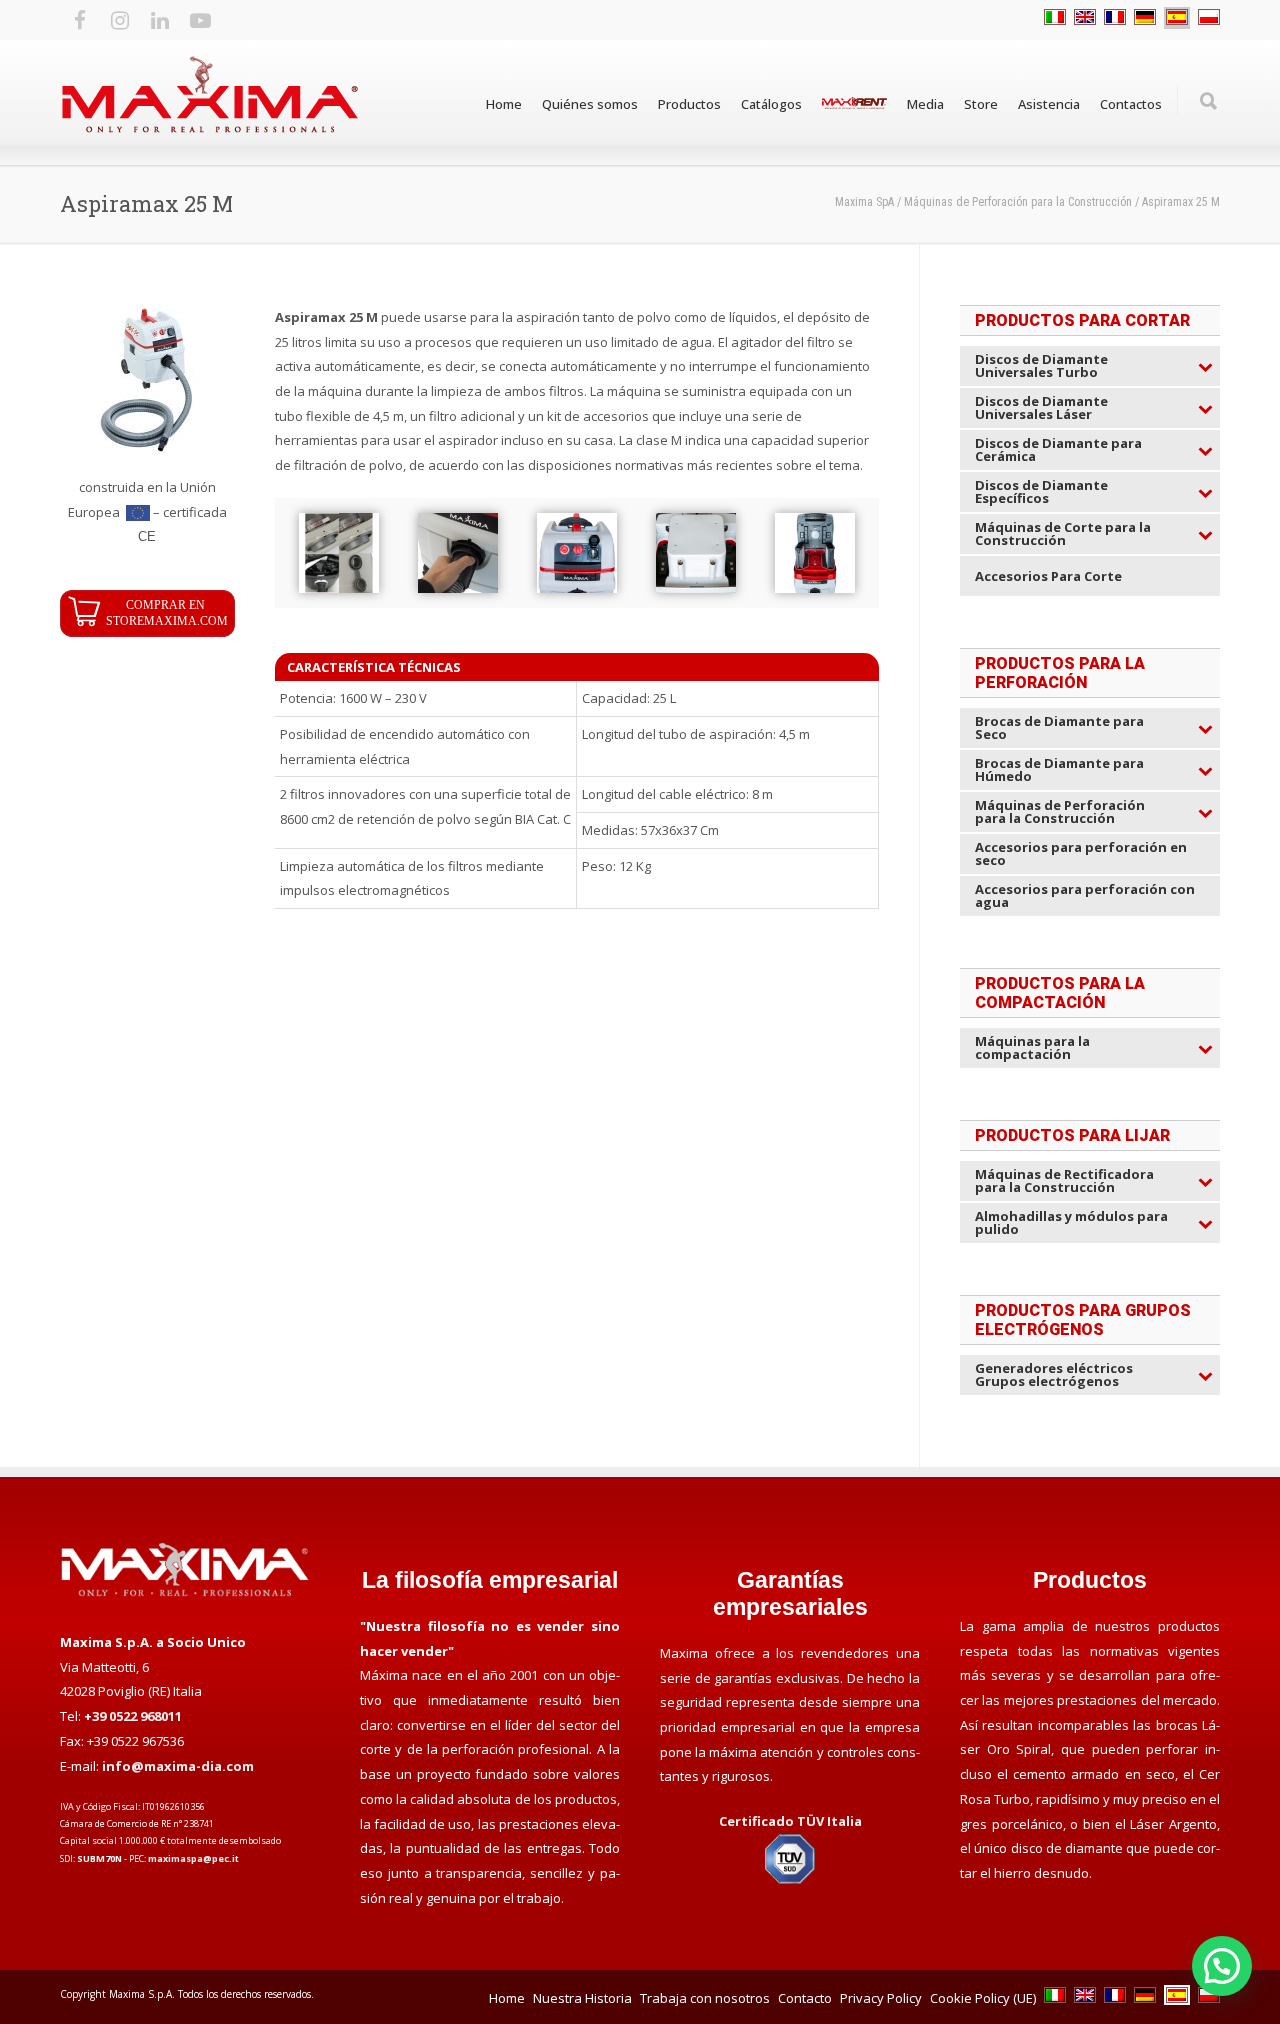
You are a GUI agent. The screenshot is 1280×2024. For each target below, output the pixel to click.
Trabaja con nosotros (705, 1998)
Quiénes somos (590, 104)
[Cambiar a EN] (1085, 18)
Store (981, 104)
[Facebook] (80, 20)
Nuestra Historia (582, 1998)
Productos (689, 104)
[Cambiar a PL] (1209, 18)
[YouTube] (200, 20)
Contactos (1131, 104)
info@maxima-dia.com (178, 1766)
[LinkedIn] (160, 20)
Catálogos (771, 104)
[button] (1222, 1966)
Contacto (805, 1998)
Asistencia (1049, 104)
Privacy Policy (881, 1998)
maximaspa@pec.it (193, 1858)
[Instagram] (120, 20)
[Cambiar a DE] (1145, 18)
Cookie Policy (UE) (983, 1998)
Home (504, 104)
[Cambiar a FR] (1115, 18)
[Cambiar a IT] (1055, 18)
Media (925, 104)
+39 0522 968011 (133, 1716)
